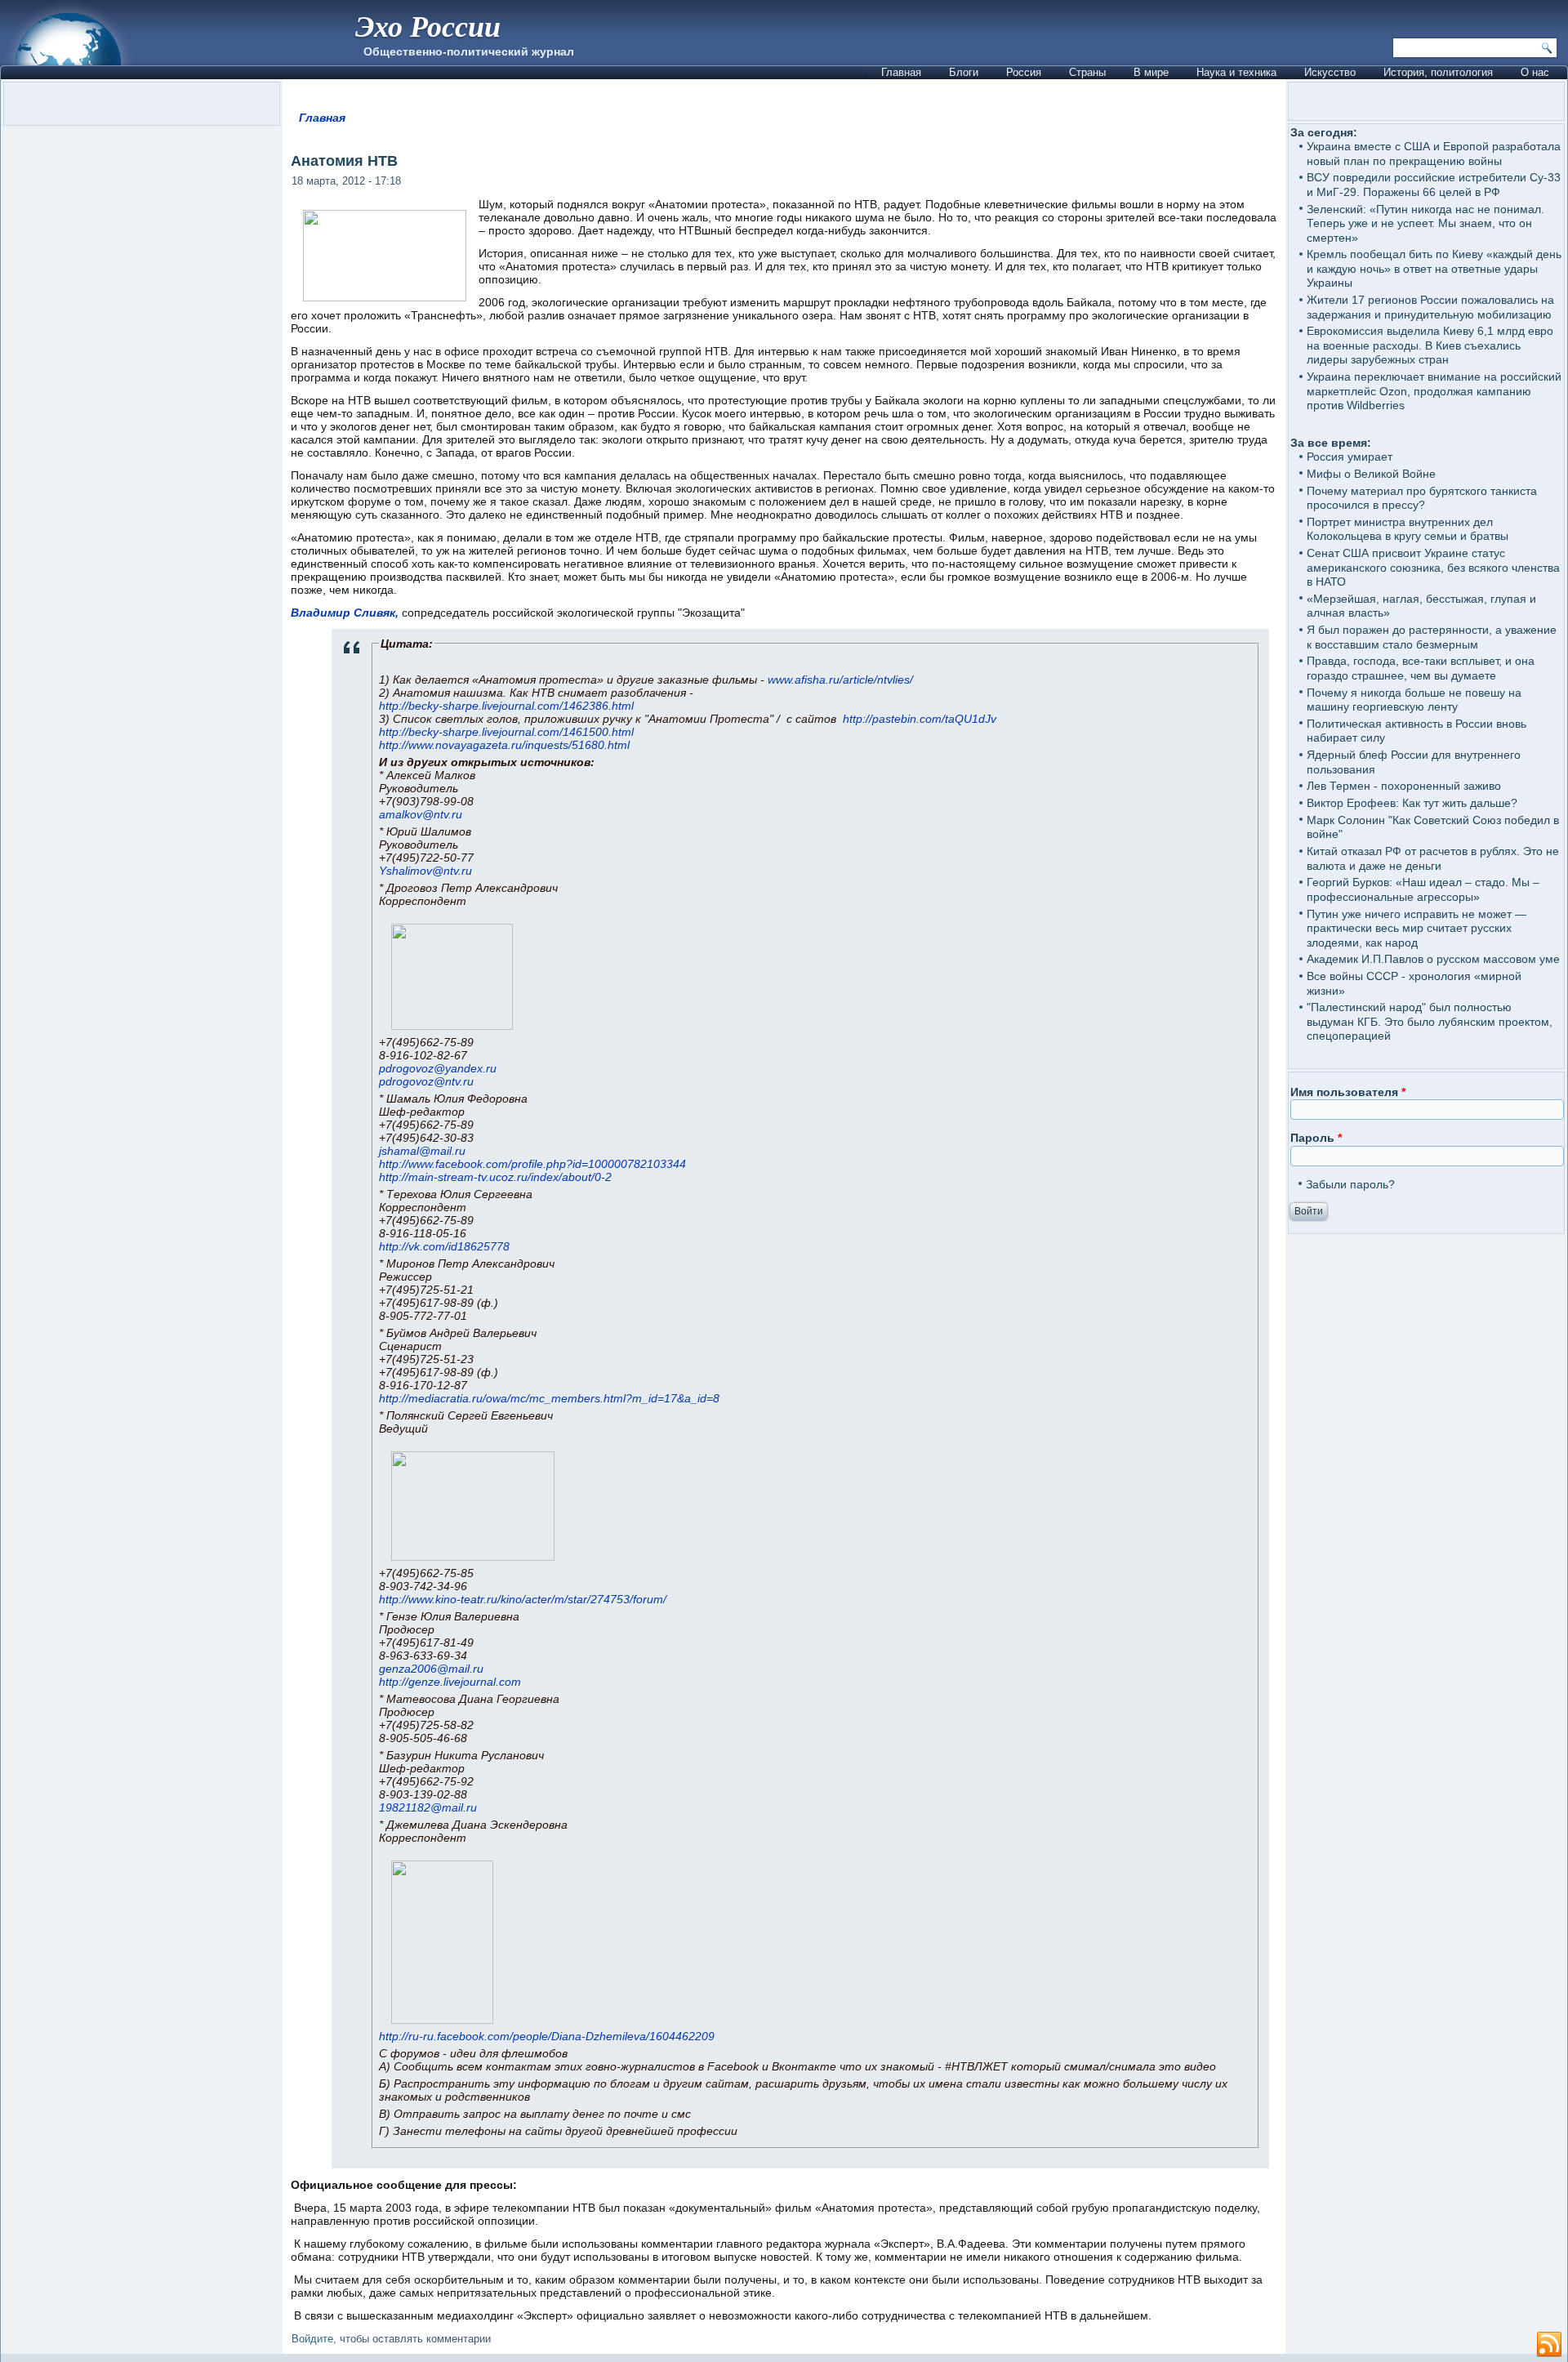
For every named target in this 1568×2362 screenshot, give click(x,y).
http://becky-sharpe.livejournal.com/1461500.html (506, 732)
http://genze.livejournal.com (450, 1682)
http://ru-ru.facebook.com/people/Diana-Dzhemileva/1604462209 (547, 2036)
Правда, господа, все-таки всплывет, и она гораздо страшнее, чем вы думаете (1421, 668)
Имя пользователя (1348, 1092)
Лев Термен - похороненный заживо (1404, 786)
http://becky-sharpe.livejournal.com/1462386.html (506, 706)
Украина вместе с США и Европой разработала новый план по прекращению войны (1434, 154)
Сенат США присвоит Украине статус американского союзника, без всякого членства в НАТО (1433, 567)
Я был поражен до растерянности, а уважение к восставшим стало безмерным (1432, 637)
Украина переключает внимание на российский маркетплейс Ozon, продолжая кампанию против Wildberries (1434, 391)
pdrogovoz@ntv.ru (426, 1081)
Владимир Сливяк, (345, 613)
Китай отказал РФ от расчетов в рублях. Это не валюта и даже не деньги (1433, 858)
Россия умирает (1350, 457)
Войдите (312, 2339)
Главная (901, 72)
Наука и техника (1236, 72)
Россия (1024, 72)
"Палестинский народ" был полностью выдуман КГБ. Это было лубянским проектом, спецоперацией (1430, 1021)
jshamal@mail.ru (422, 1151)
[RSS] (1549, 2345)
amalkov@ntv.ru (421, 814)
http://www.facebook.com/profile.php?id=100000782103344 (532, 1164)
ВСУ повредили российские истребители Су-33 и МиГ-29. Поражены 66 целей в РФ (1434, 185)
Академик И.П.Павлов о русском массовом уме (1433, 959)
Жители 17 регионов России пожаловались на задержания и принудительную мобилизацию (1430, 307)
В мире (1151, 72)
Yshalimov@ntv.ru (425, 871)
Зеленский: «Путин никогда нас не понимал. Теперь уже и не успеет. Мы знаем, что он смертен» (1425, 223)
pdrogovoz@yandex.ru (438, 1068)
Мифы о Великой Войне (1371, 474)
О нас (1535, 72)
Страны (1087, 72)
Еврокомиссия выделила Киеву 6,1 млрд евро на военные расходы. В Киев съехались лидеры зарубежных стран (1430, 345)
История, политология (1438, 72)
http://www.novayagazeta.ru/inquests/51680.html (504, 745)
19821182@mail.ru (428, 1807)
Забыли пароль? (1350, 1184)
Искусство (1330, 72)
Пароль (1316, 1138)
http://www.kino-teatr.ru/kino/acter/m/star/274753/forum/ (523, 1599)
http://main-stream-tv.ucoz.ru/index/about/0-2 (495, 1177)
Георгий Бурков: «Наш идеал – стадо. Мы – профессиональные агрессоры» (1423, 889)
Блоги (964, 72)
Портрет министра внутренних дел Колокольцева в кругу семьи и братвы (1408, 529)
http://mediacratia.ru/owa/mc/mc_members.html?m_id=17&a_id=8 (549, 1398)
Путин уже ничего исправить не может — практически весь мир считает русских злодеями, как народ (1417, 928)
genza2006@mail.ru (431, 1669)
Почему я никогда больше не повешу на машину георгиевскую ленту (1414, 700)
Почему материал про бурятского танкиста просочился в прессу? (1422, 498)
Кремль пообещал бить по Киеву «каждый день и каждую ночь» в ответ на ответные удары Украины (1434, 268)
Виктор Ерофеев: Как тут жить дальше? (1412, 803)
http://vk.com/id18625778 (444, 1246)
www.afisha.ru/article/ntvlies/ (840, 680)
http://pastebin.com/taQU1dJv (920, 719)
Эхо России (428, 26)
